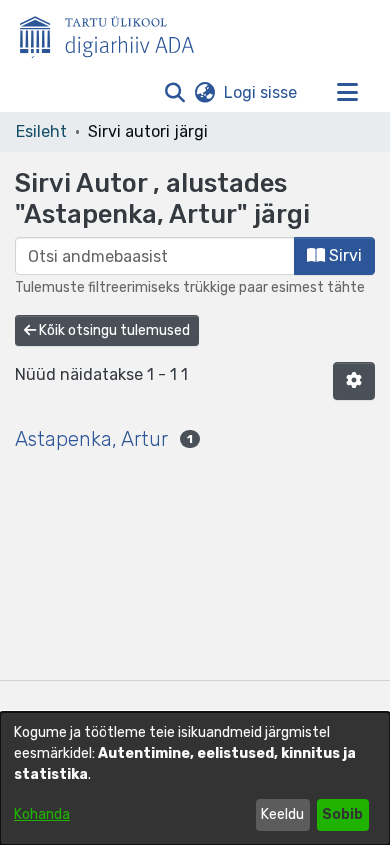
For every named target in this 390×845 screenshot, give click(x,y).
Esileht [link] (41, 131)
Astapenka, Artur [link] (91, 439)
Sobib (342, 814)
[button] (174, 93)
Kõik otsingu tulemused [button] (113, 330)
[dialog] (195, 778)
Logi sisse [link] (261, 92)
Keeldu (282, 814)
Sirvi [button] (343, 255)
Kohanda (42, 814)
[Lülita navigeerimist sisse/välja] (347, 93)
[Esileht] (115, 33)
